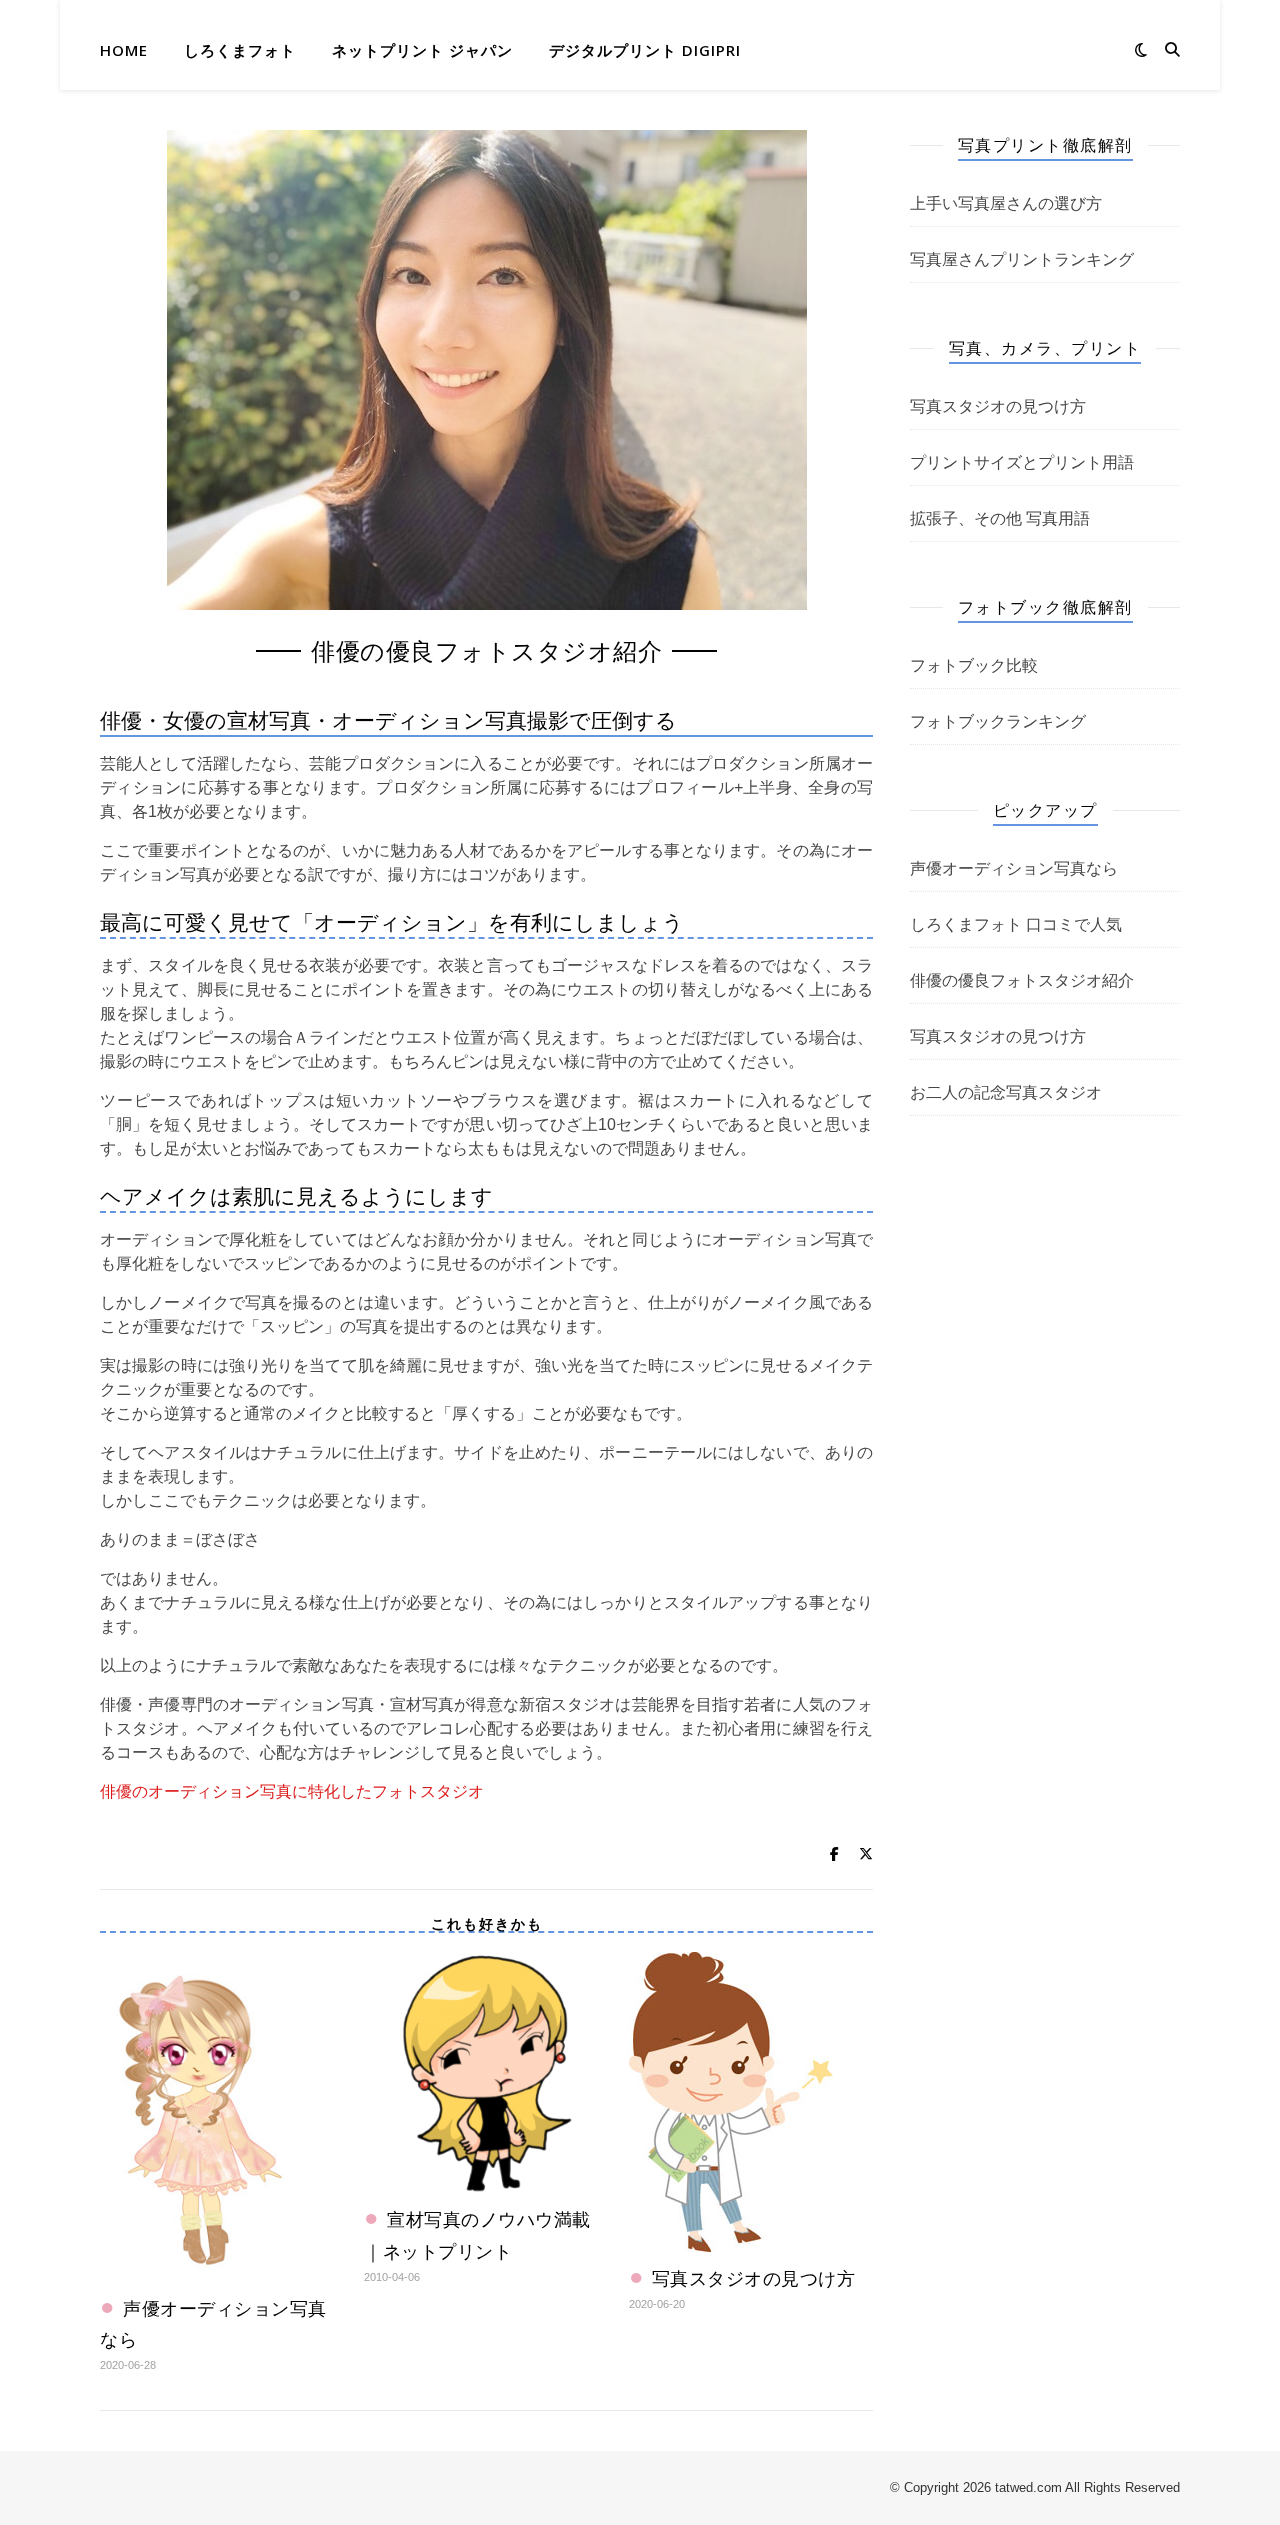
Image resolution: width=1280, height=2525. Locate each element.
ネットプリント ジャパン (422, 50)
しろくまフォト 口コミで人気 (1016, 924)
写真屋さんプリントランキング (1022, 259)
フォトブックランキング (998, 721)
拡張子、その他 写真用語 (1000, 518)
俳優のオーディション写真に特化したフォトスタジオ (292, 1791)
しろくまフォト (240, 50)
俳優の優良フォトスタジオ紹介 (1022, 980)
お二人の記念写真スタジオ (1006, 1092)
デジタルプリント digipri (645, 50)
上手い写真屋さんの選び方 (1006, 203)
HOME (124, 50)
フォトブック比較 (974, 665)
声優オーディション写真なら (1014, 868)
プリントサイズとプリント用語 (1022, 462)
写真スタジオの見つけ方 (754, 2278)
